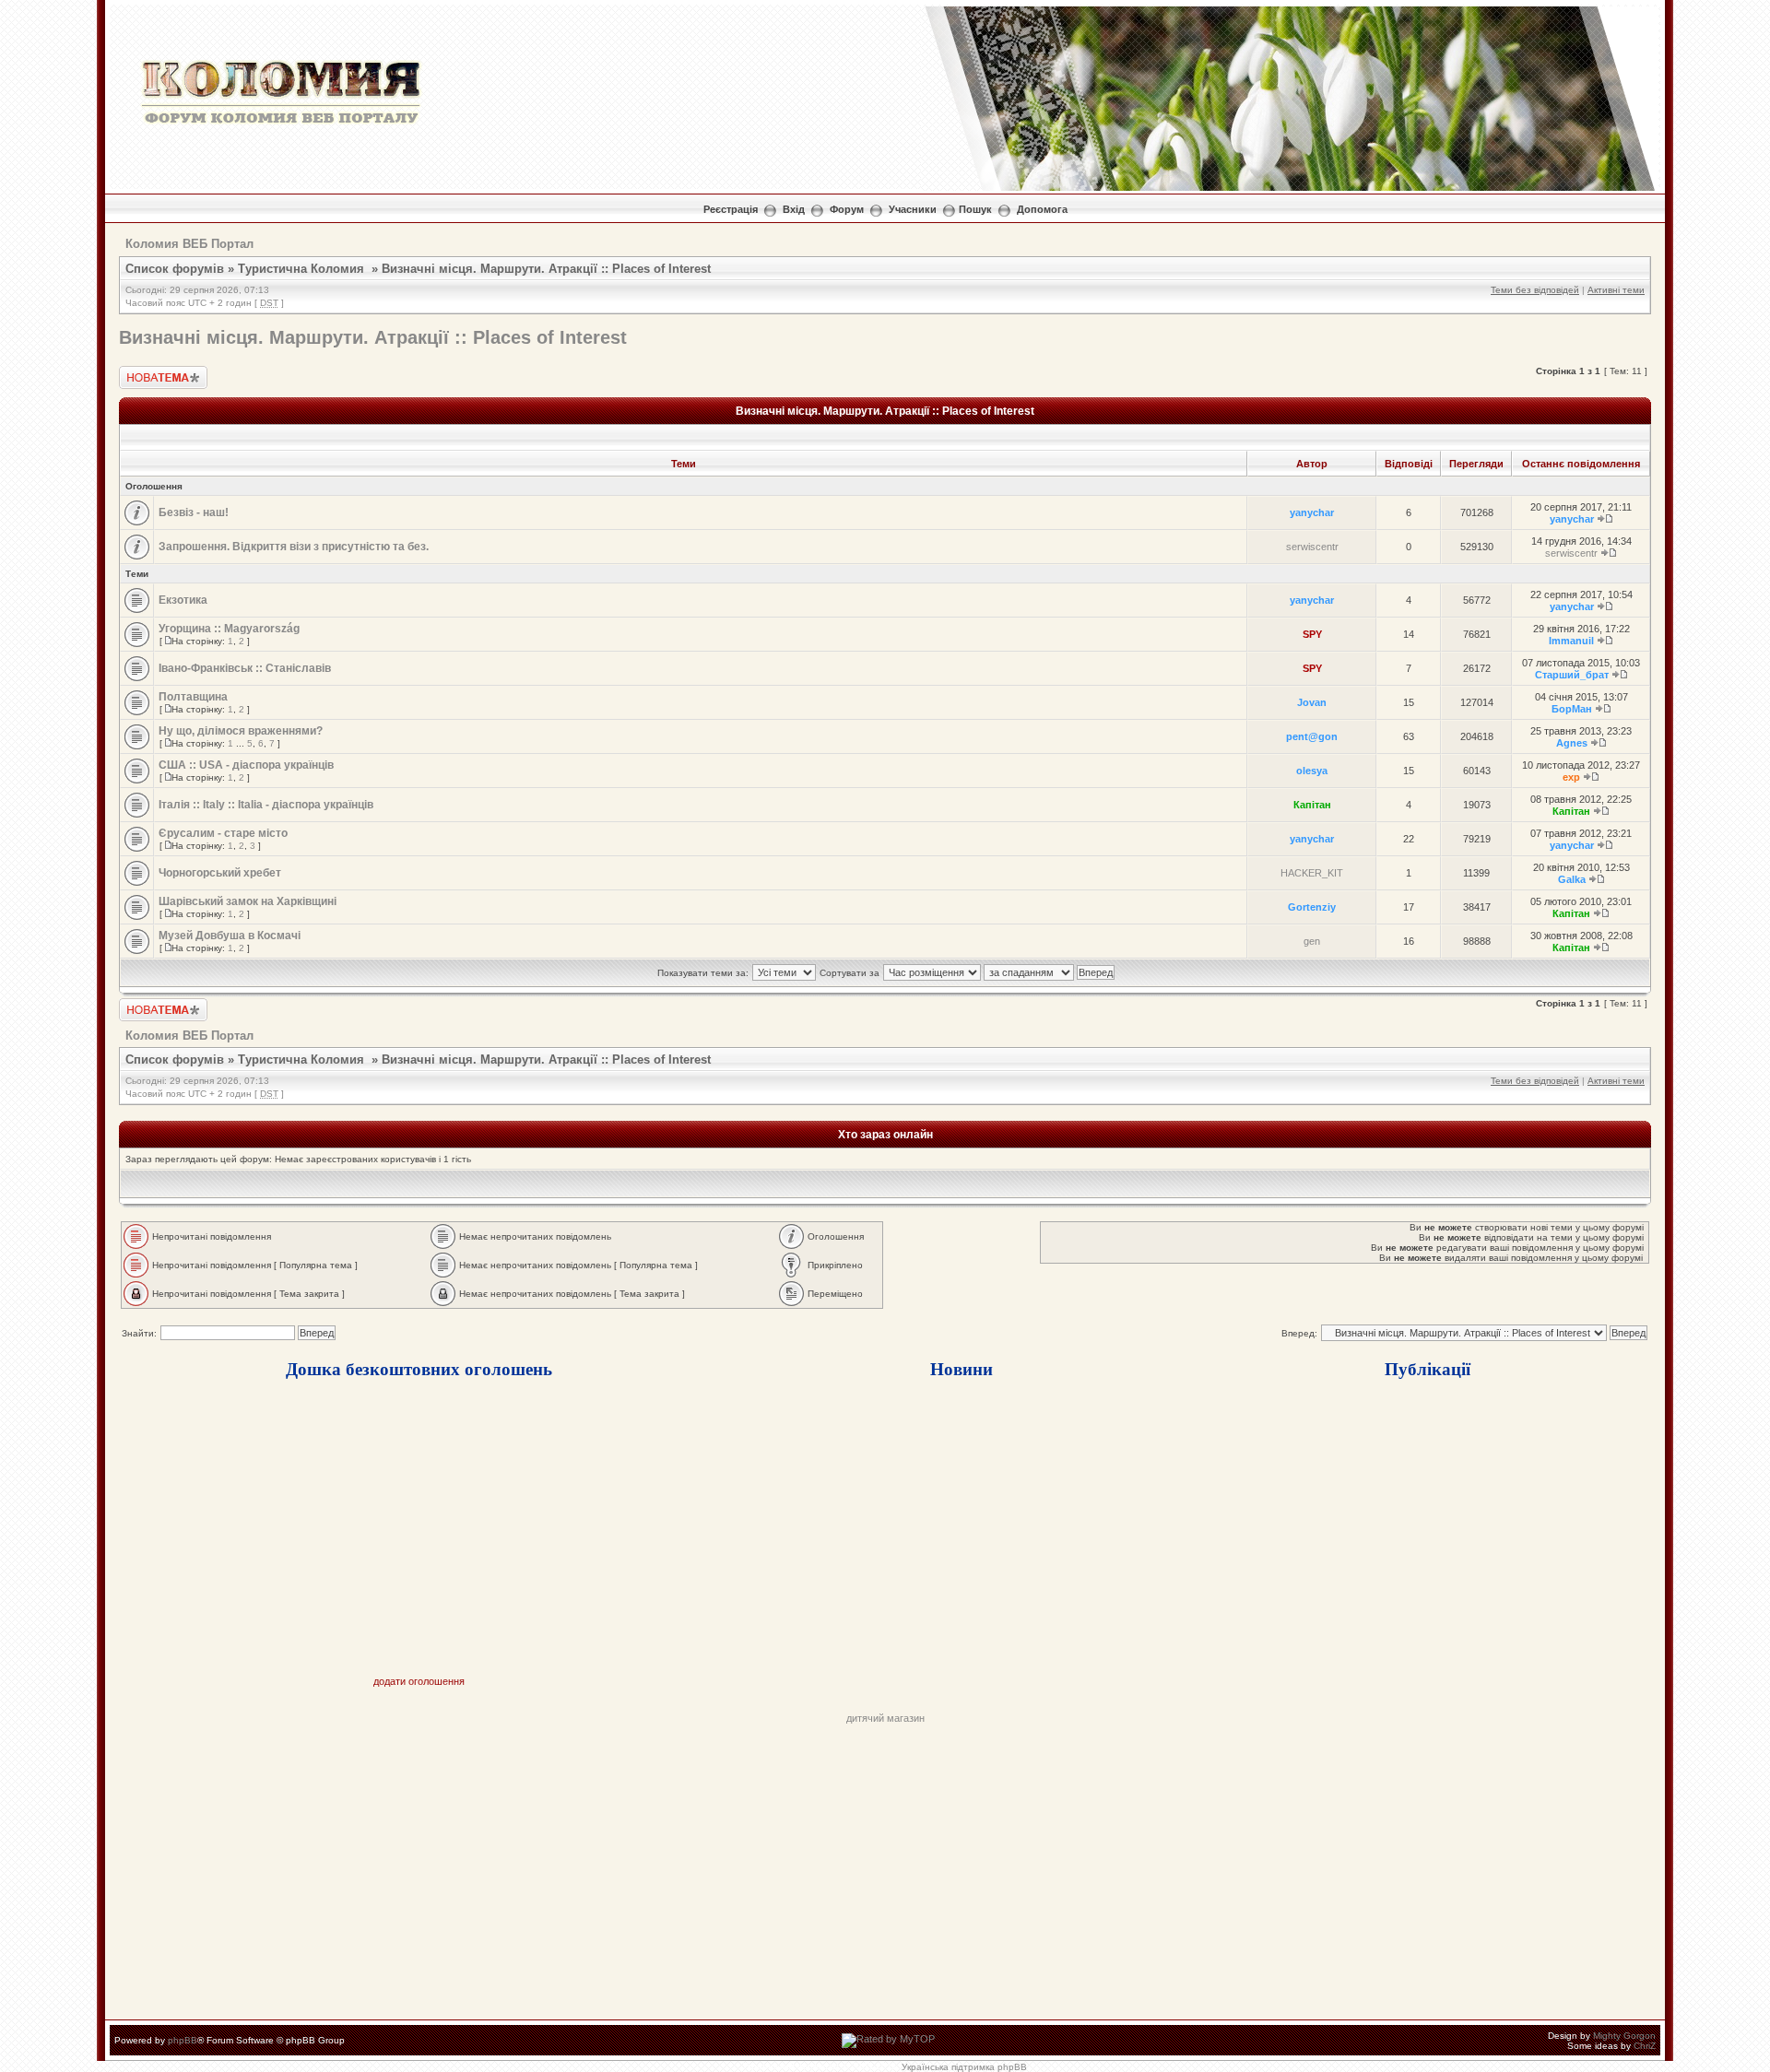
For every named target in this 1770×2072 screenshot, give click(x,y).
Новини (962, 1368)
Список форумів (175, 269)
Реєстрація (731, 209)
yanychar (1312, 512)
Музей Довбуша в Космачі (230, 936)
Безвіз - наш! (194, 512)
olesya (1312, 771)
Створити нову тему (152, 376)
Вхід (794, 209)
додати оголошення (419, 1681)
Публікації (1428, 1368)
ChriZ (1645, 2046)
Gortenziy (1312, 907)
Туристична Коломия (301, 269)
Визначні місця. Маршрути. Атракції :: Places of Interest (546, 269)
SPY (1312, 634)
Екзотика (183, 600)
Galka (1572, 879)
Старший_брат (1572, 675)
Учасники (913, 209)
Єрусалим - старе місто (223, 833)
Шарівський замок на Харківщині (248, 901)
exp (1571, 777)
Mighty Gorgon (1624, 2036)
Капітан (1312, 805)
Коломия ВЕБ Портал (189, 244)
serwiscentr (1312, 547)
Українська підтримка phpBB (964, 2067)
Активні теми (1616, 290)
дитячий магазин (885, 1718)
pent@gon (1312, 736)
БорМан (1572, 709)
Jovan (1312, 702)
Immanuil (1571, 641)
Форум (847, 209)
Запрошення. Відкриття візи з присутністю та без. (294, 547)
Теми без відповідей (1535, 290)
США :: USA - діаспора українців (246, 765)
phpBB (183, 2040)
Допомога (1042, 209)
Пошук (975, 209)
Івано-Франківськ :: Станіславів (245, 668)
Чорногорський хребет (220, 873)
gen (1312, 941)
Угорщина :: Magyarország (229, 629)
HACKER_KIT (1312, 873)
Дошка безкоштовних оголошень (419, 1368)
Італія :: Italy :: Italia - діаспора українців (266, 805)
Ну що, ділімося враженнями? (241, 731)
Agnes (1572, 743)
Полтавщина (193, 697)
